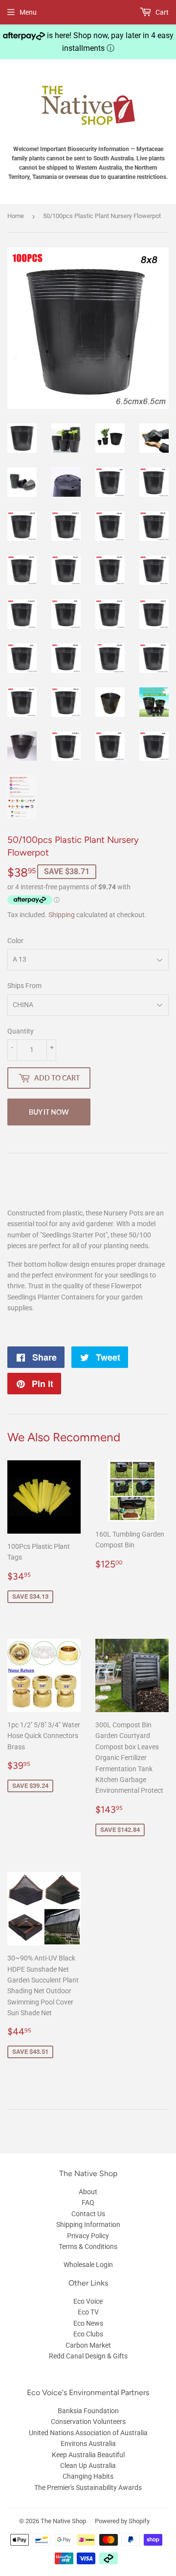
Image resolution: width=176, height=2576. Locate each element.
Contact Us (88, 2214)
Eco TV (88, 2312)
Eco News (88, 2323)
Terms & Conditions (88, 2246)
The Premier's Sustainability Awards (88, 2488)
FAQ (88, 2202)
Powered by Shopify (122, 2521)
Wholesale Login (88, 2265)
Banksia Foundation (88, 2411)
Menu (28, 12)
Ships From (24, 986)
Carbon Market (88, 2345)
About (88, 2192)
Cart (161, 12)
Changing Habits (88, 2476)
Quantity (21, 1031)
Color (15, 941)
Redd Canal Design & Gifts (88, 2356)
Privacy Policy (88, 2236)
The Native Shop (63, 2521)
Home (16, 216)
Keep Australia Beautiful (88, 2455)
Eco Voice (88, 2301)
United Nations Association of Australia (88, 2433)
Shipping (62, 915)
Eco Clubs (88, 2334)
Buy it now (49, 1112)
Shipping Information (88, 2224)
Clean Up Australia (88, 2466)
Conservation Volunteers (88, 2422)
